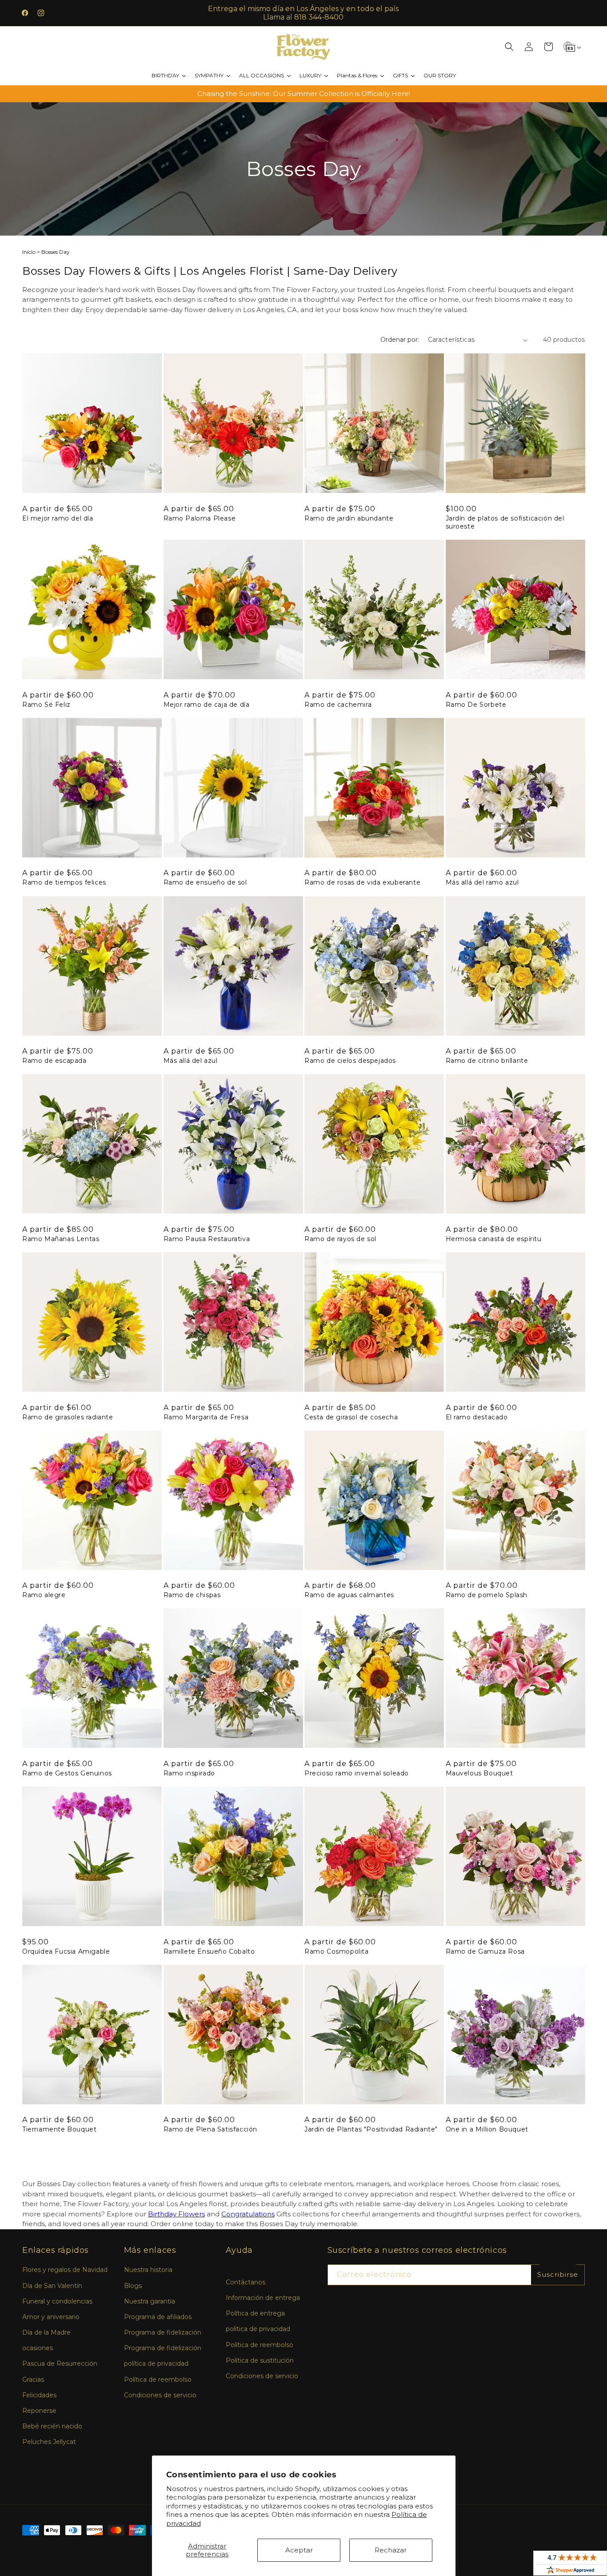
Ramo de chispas (192, 1595)
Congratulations (248, 2214)
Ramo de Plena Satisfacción (211, 2129)
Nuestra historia (148, 2270)
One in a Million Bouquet (487, 2129)
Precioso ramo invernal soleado (357, 1773)
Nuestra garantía (150, 2301)
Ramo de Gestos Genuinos (67, 1773)
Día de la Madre (46, 2332)
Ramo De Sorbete (476, 705)
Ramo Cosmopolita (337, 1951)
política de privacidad (156, 2364)
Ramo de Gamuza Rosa (485, 1951)
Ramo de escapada (54, 1061)
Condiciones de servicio (160, 2395)
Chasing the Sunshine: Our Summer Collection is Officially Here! (304, 94)
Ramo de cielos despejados (350, 1061)
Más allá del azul (191, 1061)
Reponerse (39, 2411)
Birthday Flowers (176, 2214)
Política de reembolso (158, 2380)
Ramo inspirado (189, 1773)
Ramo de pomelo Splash (487, 1595)
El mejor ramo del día (58, 518)
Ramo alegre (44, 1595)
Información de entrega (263, 2298)
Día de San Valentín (52, 2286)
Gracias (33, 2380)
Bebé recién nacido (52, 2426)
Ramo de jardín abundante (349, 518)
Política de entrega (255, 2313)
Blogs (133, 2286)
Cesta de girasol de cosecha (351, 1417)
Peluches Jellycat (49, 2442)
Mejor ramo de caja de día (207, 705)
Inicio (29, 252)
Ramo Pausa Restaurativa (207, 1239)
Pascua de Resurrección (60, 2364)
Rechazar (391, 2550)
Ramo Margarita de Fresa (206, 1417)
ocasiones (38, 2348)
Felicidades (39, 2395)
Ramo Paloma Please (200, 518)
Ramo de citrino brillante (487, 1061)
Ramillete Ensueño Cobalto (209, 1951)
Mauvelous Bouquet (479, 1773)
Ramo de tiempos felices (64, 882)
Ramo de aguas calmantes (349, 1595)
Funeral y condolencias (57, 2301)
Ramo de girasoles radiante (68, 1417)
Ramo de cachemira (338, 705)
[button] (509, 47)
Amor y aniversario (51, 2317)
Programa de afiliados (158, 2317)
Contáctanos (246, 2282)
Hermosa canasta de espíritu (494, 1239)
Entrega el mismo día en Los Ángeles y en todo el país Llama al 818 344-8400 (303, 13)
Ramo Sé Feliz (46, 705)
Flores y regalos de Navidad (65, 2270)
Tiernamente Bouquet (59, 2129)
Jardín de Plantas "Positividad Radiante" (371, 2129)
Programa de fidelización (163, 2332)
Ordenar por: (400, 340)
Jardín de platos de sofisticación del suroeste (505, 522)
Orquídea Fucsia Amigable (66, 1951)
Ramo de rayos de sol (340, 1239)
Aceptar (299, 2550)
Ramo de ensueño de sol (205, 882)
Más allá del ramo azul (482, 882)
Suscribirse (558, 2274)
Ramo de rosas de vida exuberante (362, 882)
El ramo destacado (477, 1417)
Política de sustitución (260, 2360)
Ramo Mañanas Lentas (61, 1239)
